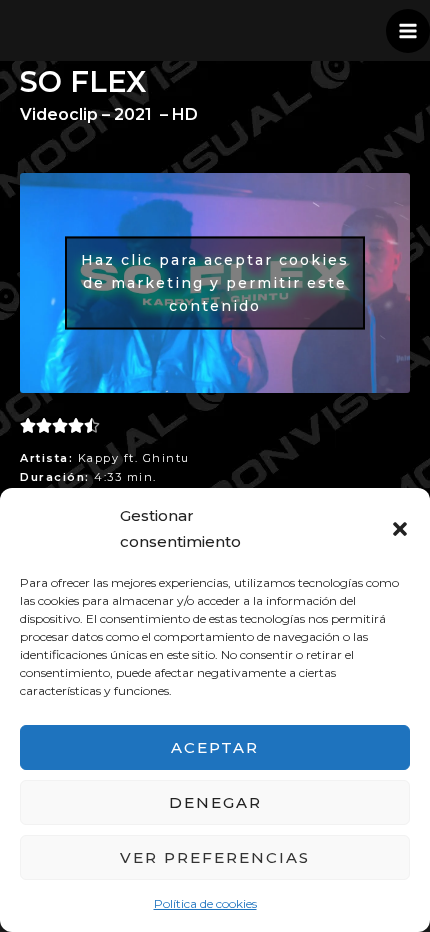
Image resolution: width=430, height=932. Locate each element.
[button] (400, 529)
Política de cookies (205, 903)
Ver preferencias (215, 857)
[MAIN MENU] (408, 31)
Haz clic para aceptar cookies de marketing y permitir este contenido (215, 282)
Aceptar (215, 747)
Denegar (215, 802)
